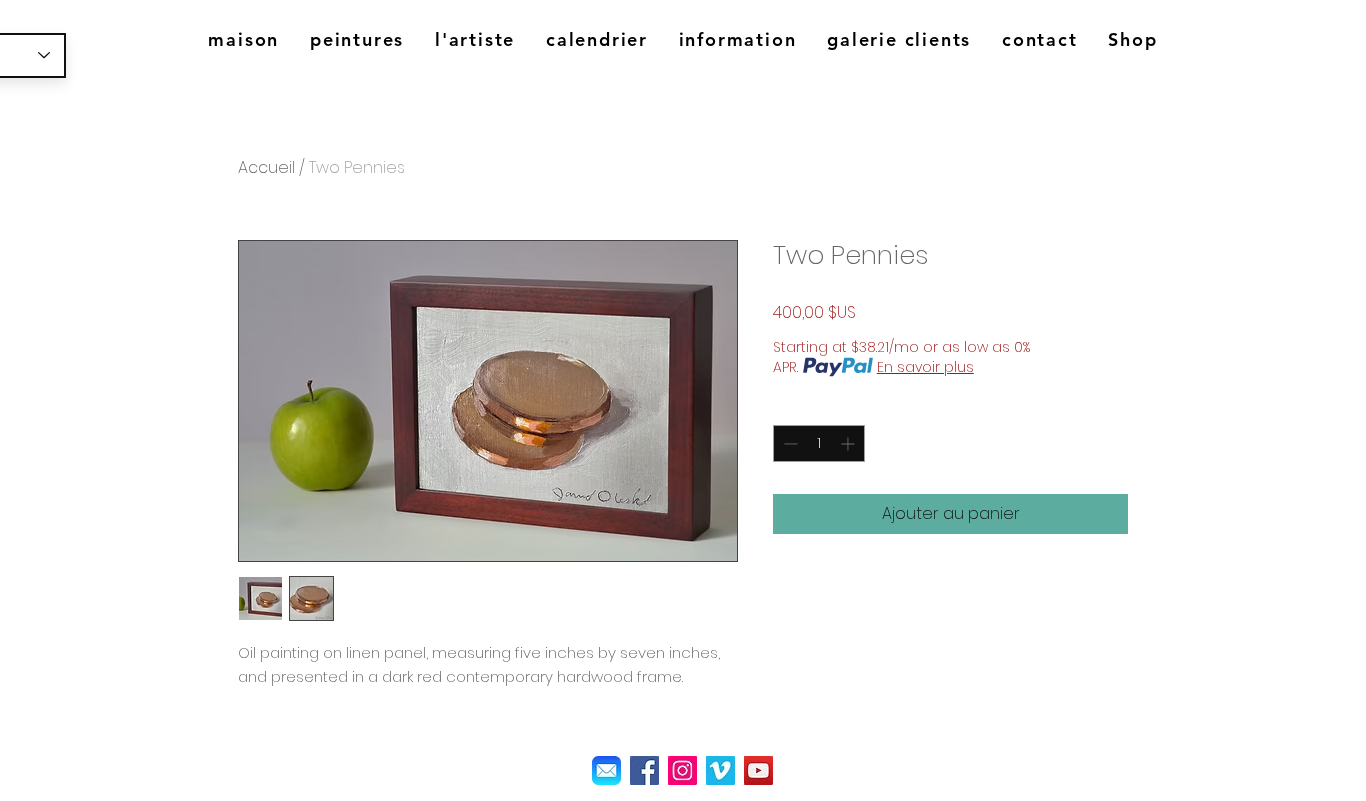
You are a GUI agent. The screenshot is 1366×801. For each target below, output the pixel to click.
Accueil (266, 167)
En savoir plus (925, 367)
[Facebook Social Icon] (644, 770)
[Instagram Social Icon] (682, 770)
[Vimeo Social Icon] (720, 770)
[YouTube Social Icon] (758, 770)
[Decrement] (788, 443)
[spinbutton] (819, 443)
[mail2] (606, 770)
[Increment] (849, 443)
